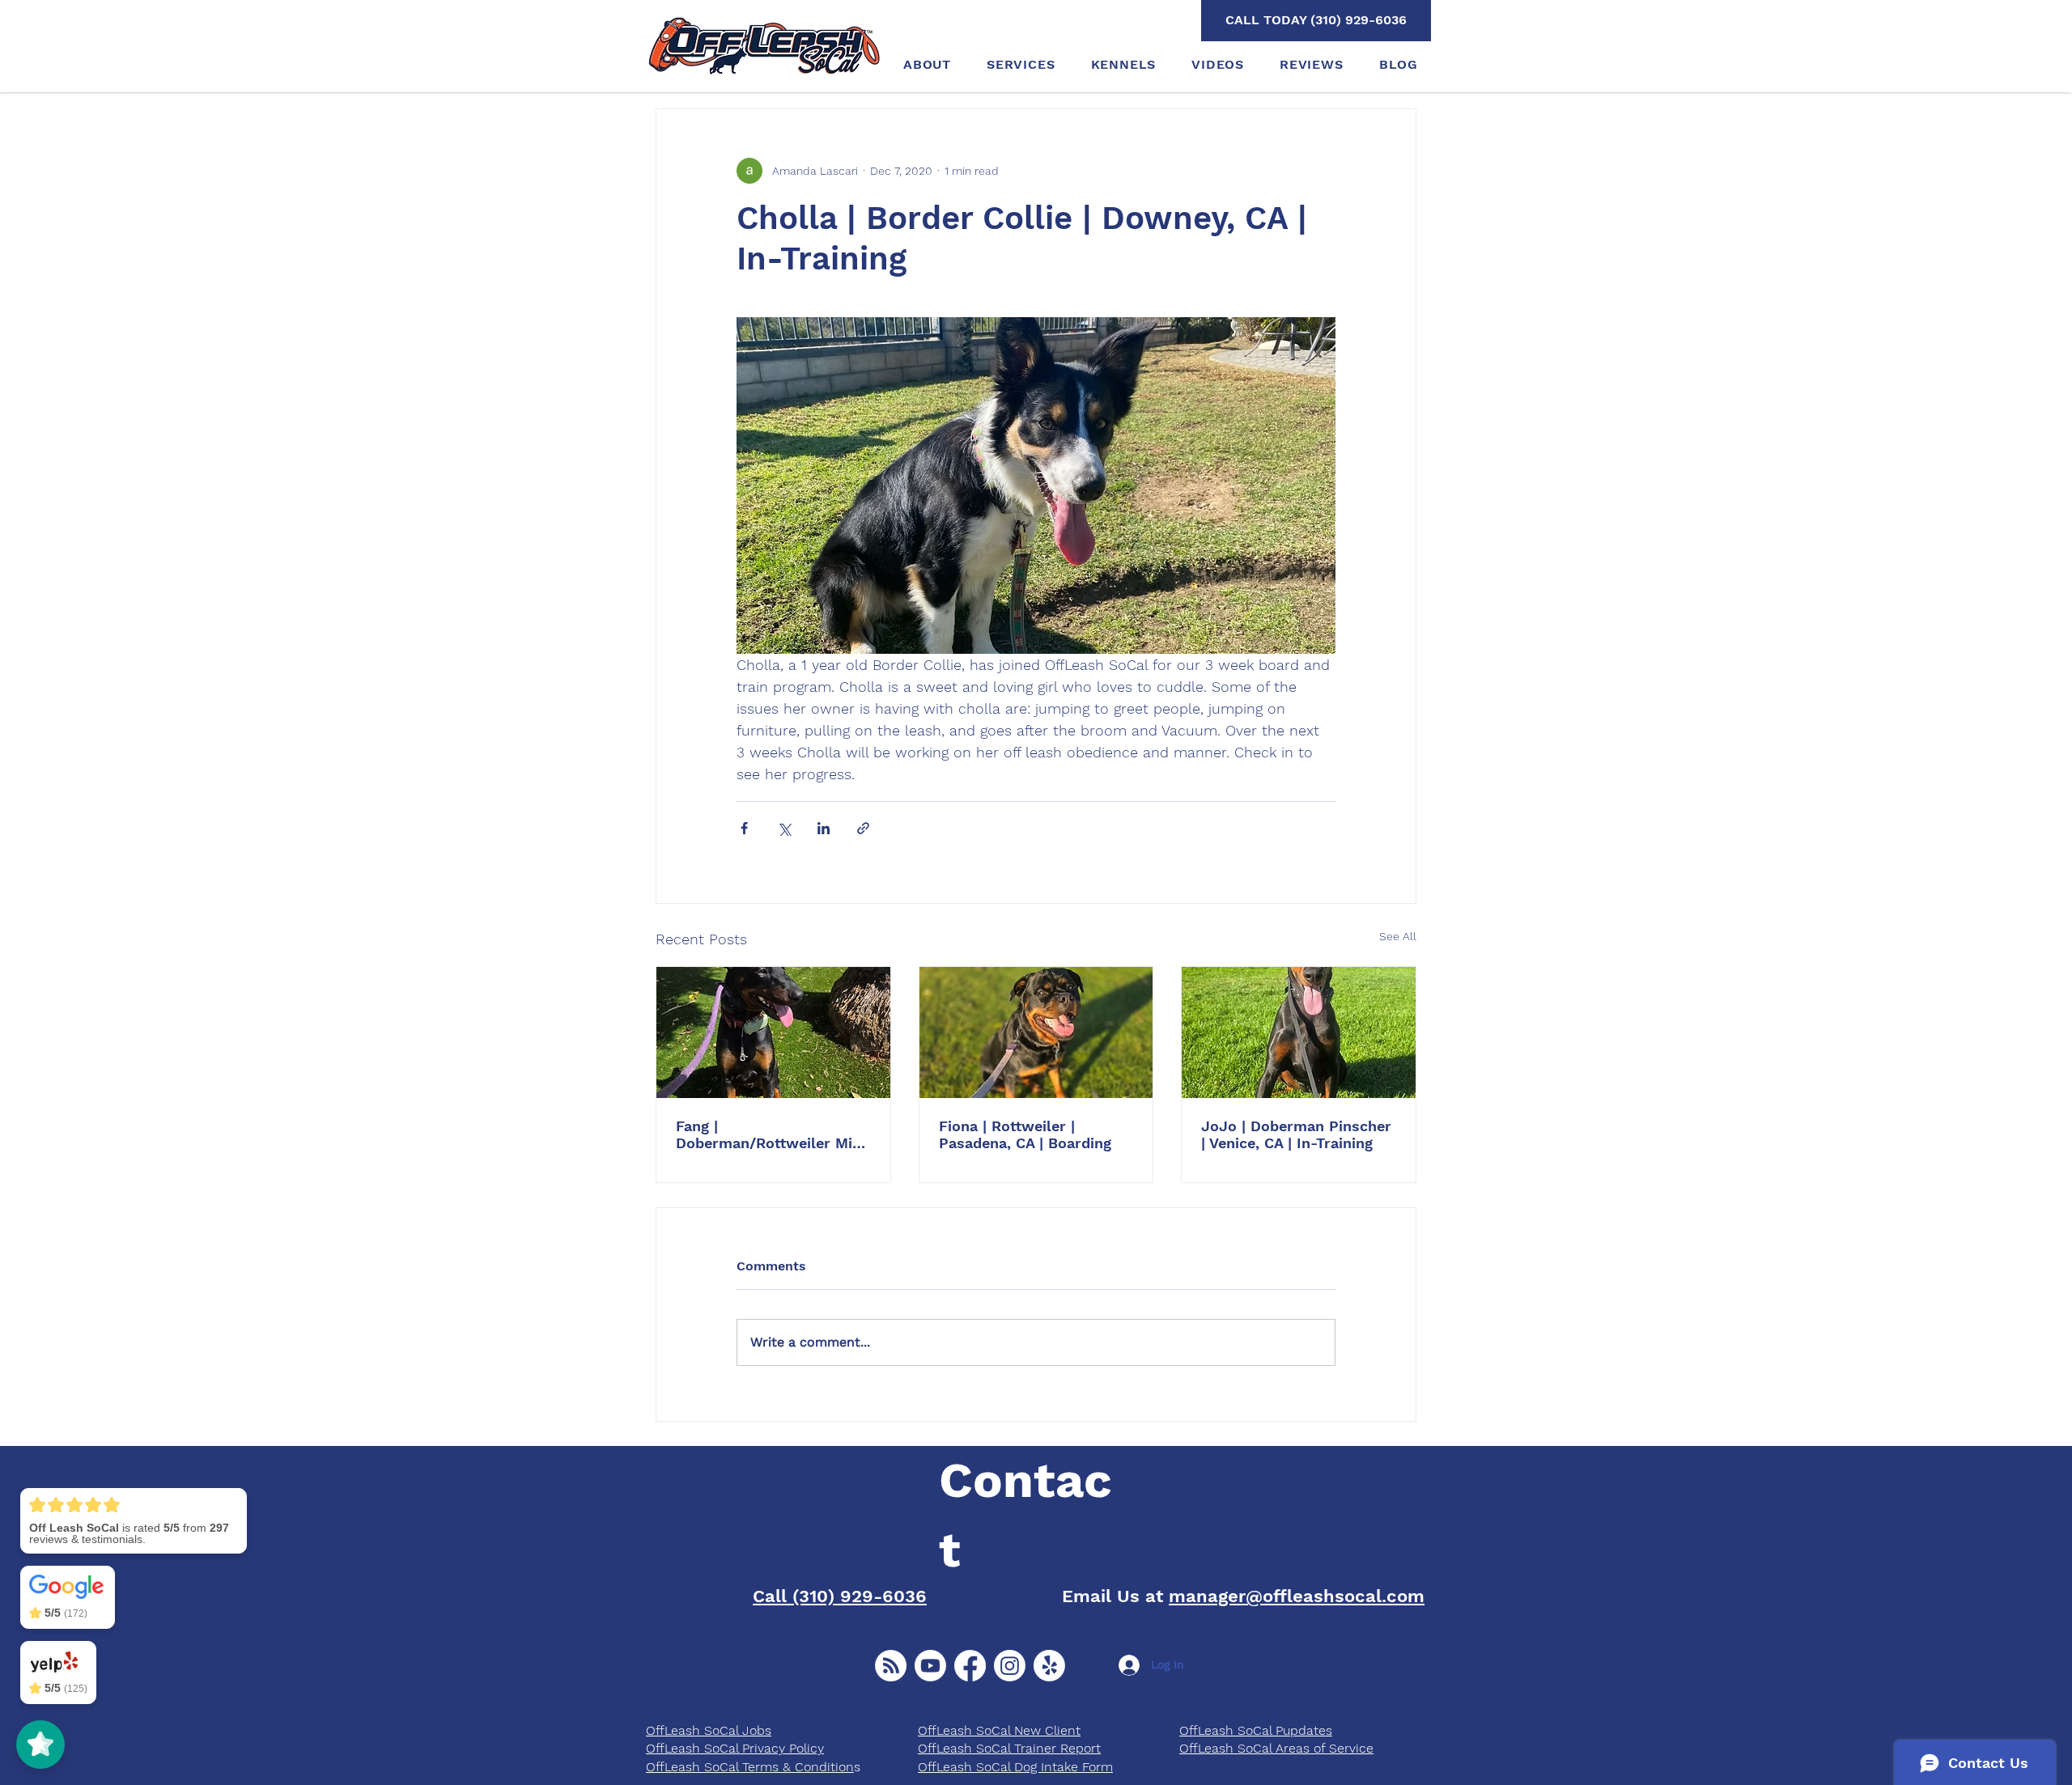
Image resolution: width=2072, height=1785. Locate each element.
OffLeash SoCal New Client (999, 1730)
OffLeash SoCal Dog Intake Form (1015, 1767)
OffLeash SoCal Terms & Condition (750, 1767)
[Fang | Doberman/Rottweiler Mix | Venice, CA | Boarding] (773, 1032)
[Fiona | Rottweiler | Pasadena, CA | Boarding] (1036, 1032)
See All (1398, 936)
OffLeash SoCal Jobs (709, 1730)
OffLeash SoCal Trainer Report (1009, 1748)
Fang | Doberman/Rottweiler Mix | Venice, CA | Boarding (773, 1134)
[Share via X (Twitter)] (784, 828)
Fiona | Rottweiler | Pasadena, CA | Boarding (1025, 1134)
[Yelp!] (1049, 1666)
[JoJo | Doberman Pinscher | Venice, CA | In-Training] (1299, 1032)
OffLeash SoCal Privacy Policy (735, 1748)
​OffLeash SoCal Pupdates (1256, 1730)
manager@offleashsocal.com (1297, 1596)
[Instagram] (1010, 1666)
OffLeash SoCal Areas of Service (1276, 1748)
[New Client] (891, 1666)
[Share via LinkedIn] (824, 828)
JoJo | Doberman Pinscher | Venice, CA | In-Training (1296, 1134)
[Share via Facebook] (744, 828)
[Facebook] (970, 1666)
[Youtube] (930, 1666)
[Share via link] (863, 828)
